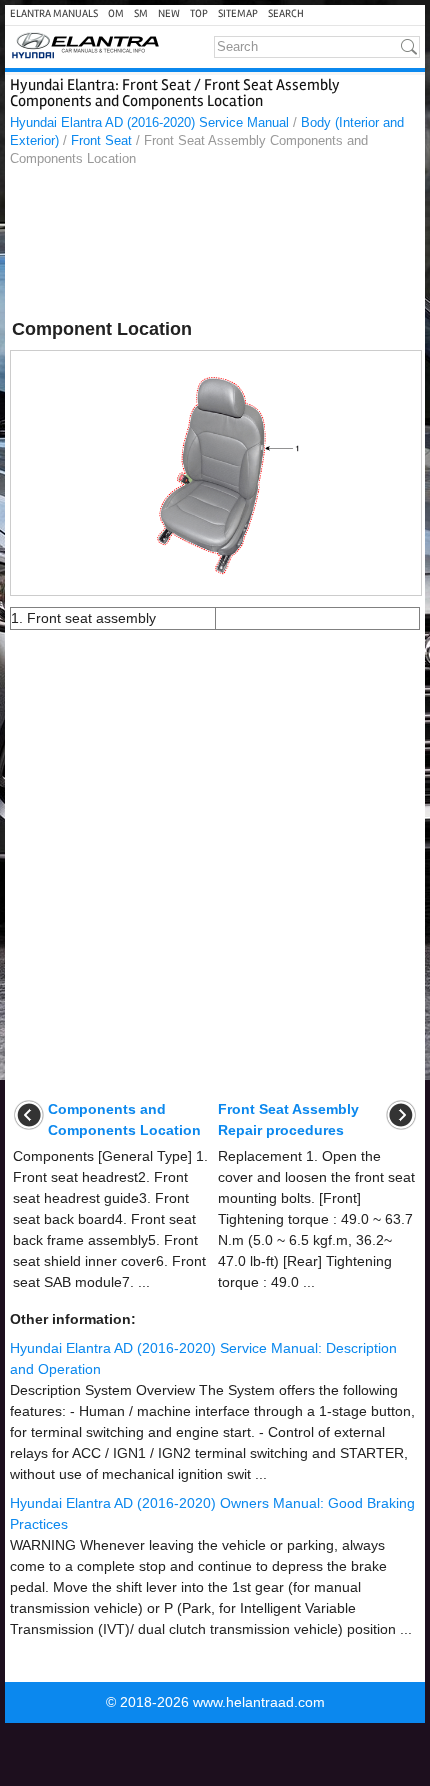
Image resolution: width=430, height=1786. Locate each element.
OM (116, 13)
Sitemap (238, 13)
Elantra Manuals (54, 13)
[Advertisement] (215, 246)
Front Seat (101, 140)
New (169, 13)
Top (199, 13)
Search (286, 13)
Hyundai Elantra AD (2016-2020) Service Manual (149, 122)
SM (141, 13)
